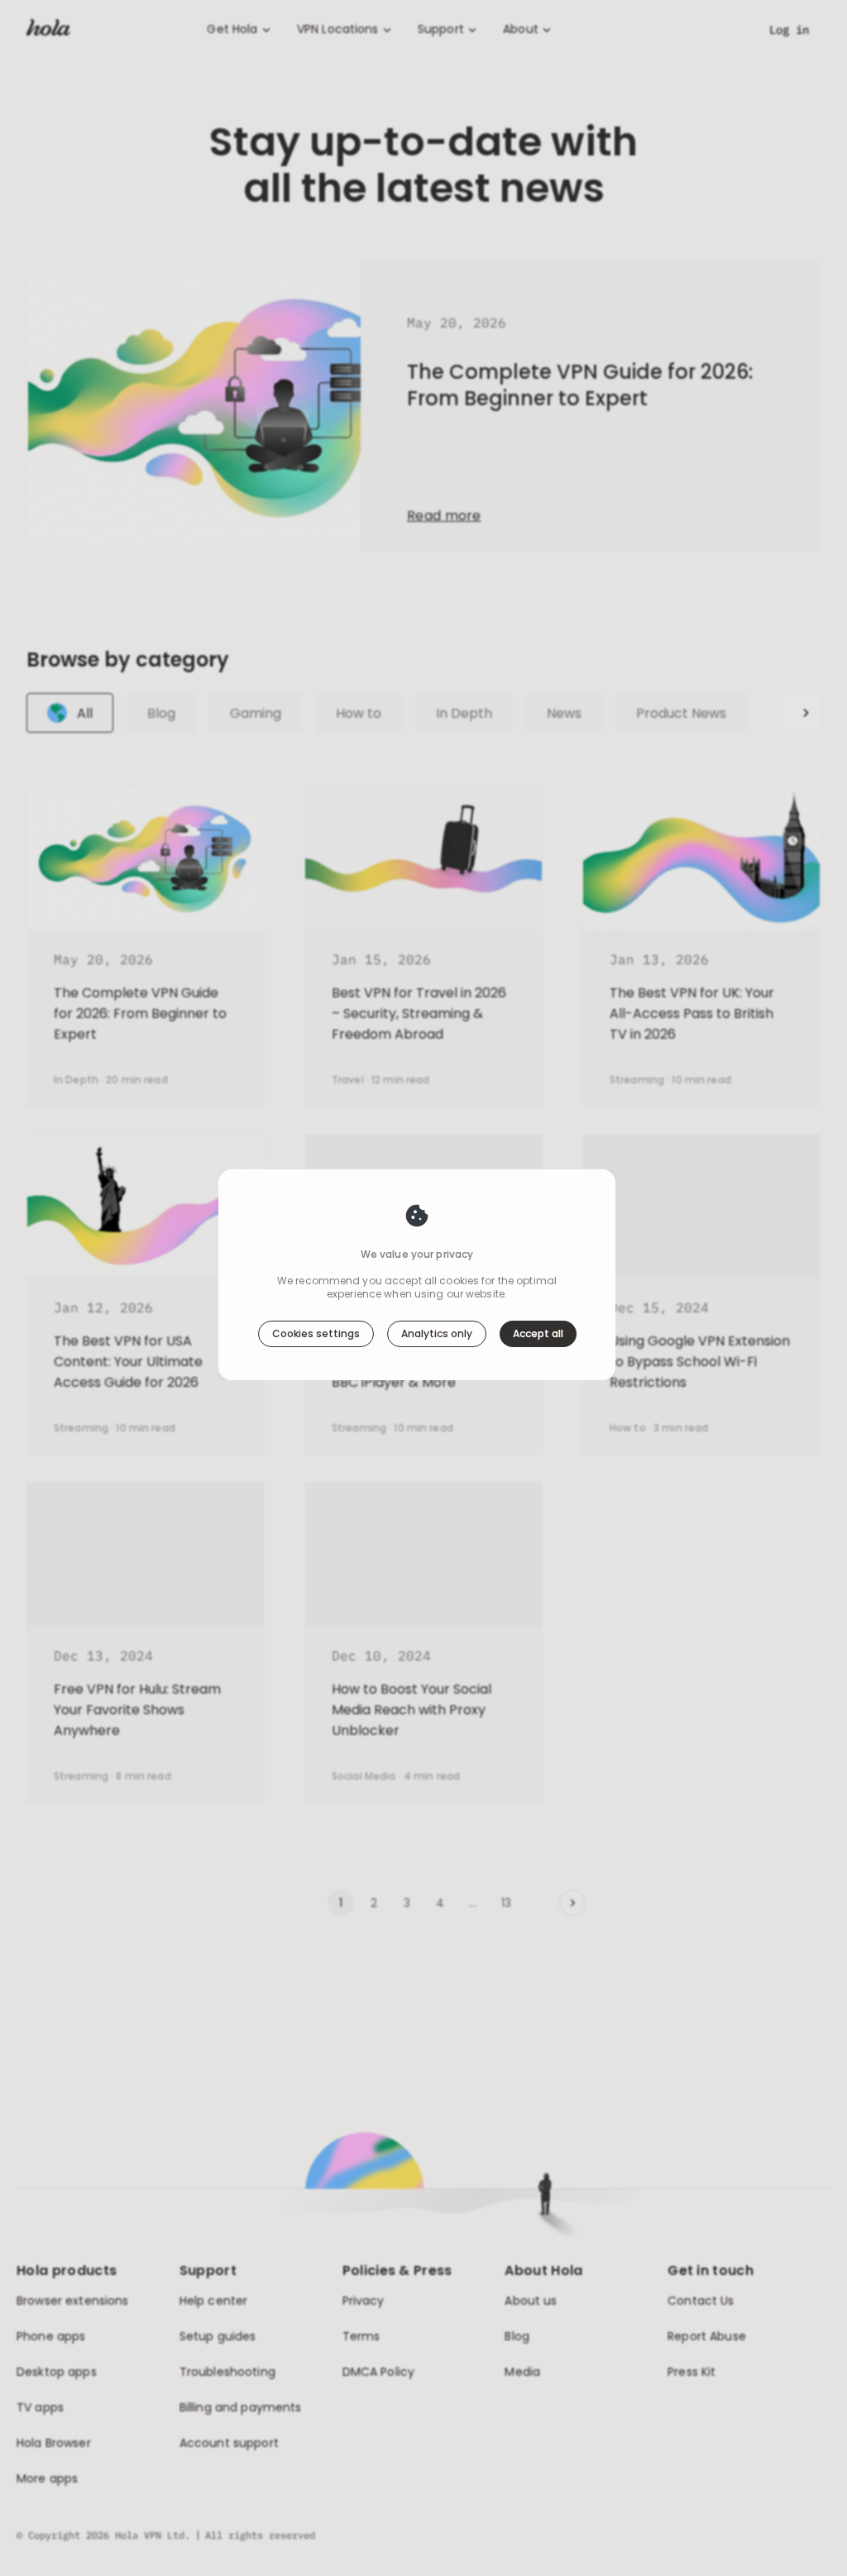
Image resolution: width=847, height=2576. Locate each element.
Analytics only (437, 1333)
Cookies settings (316, 1333)
